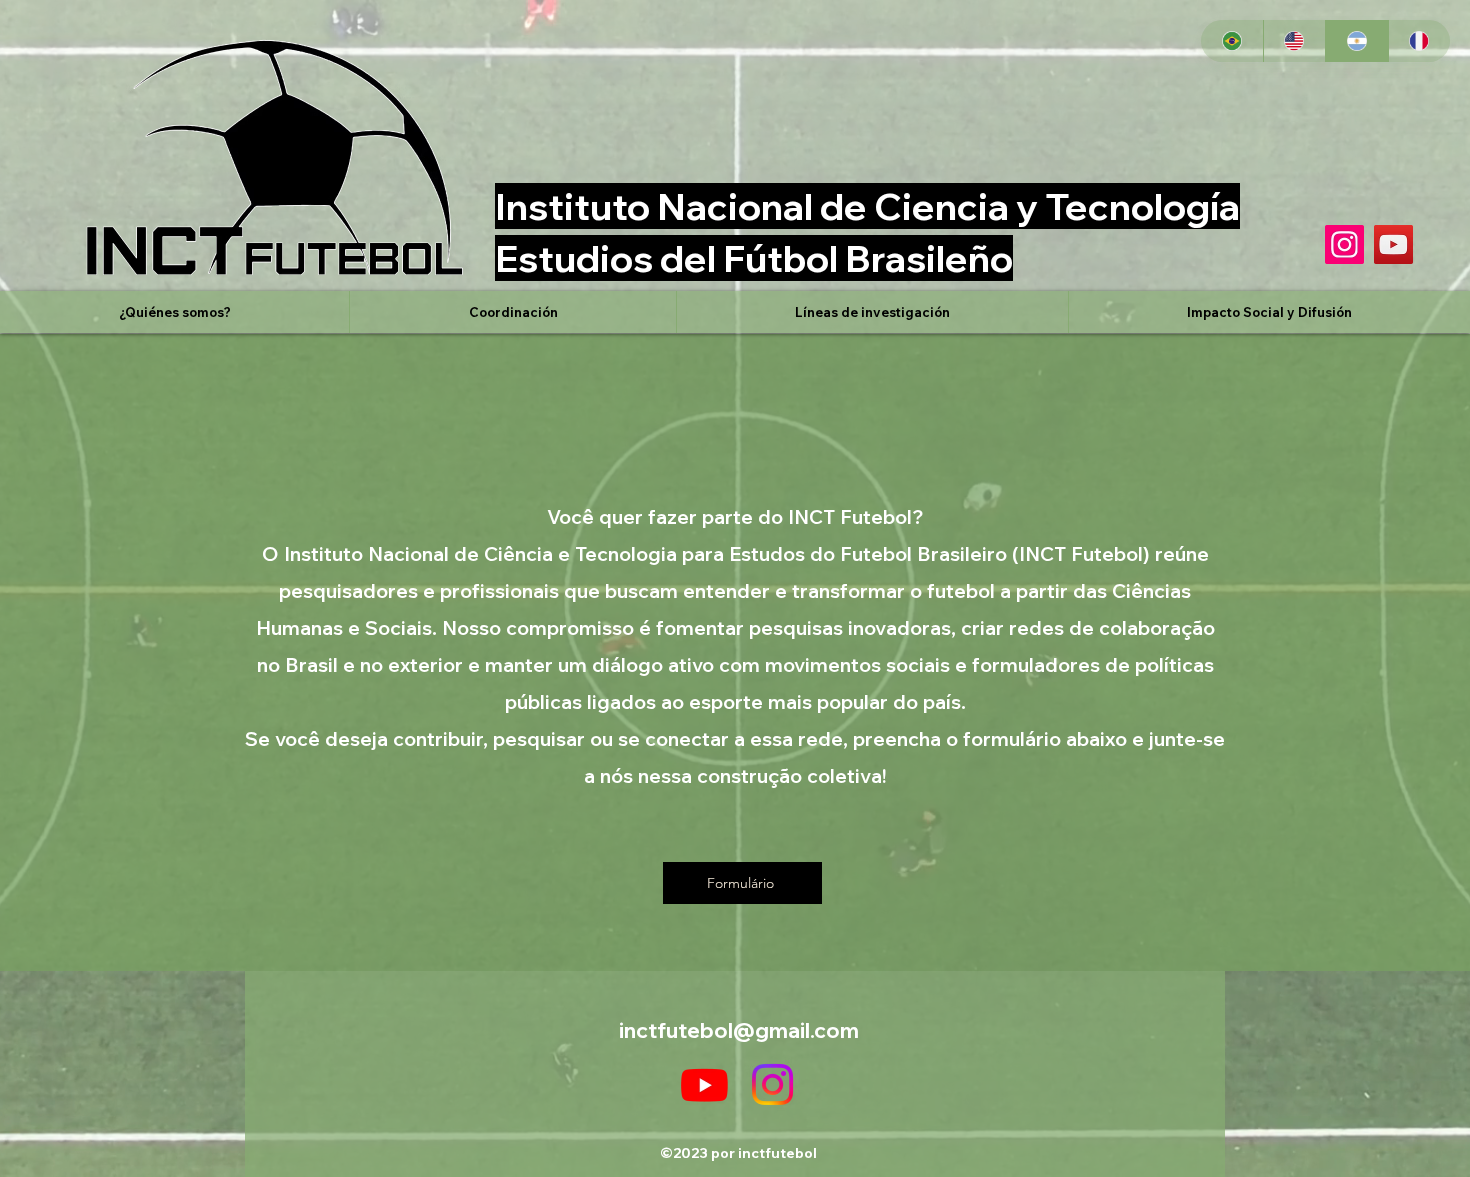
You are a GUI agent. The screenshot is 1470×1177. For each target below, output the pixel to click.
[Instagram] (1344, 244)
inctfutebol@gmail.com (739, 1030)
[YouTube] (1393, 244)
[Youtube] (704, 1084)
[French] (1419, 41)
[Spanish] (1356, 41)
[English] (1294, 41)
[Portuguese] (1232, 41)
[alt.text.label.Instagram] (772, 1084)
